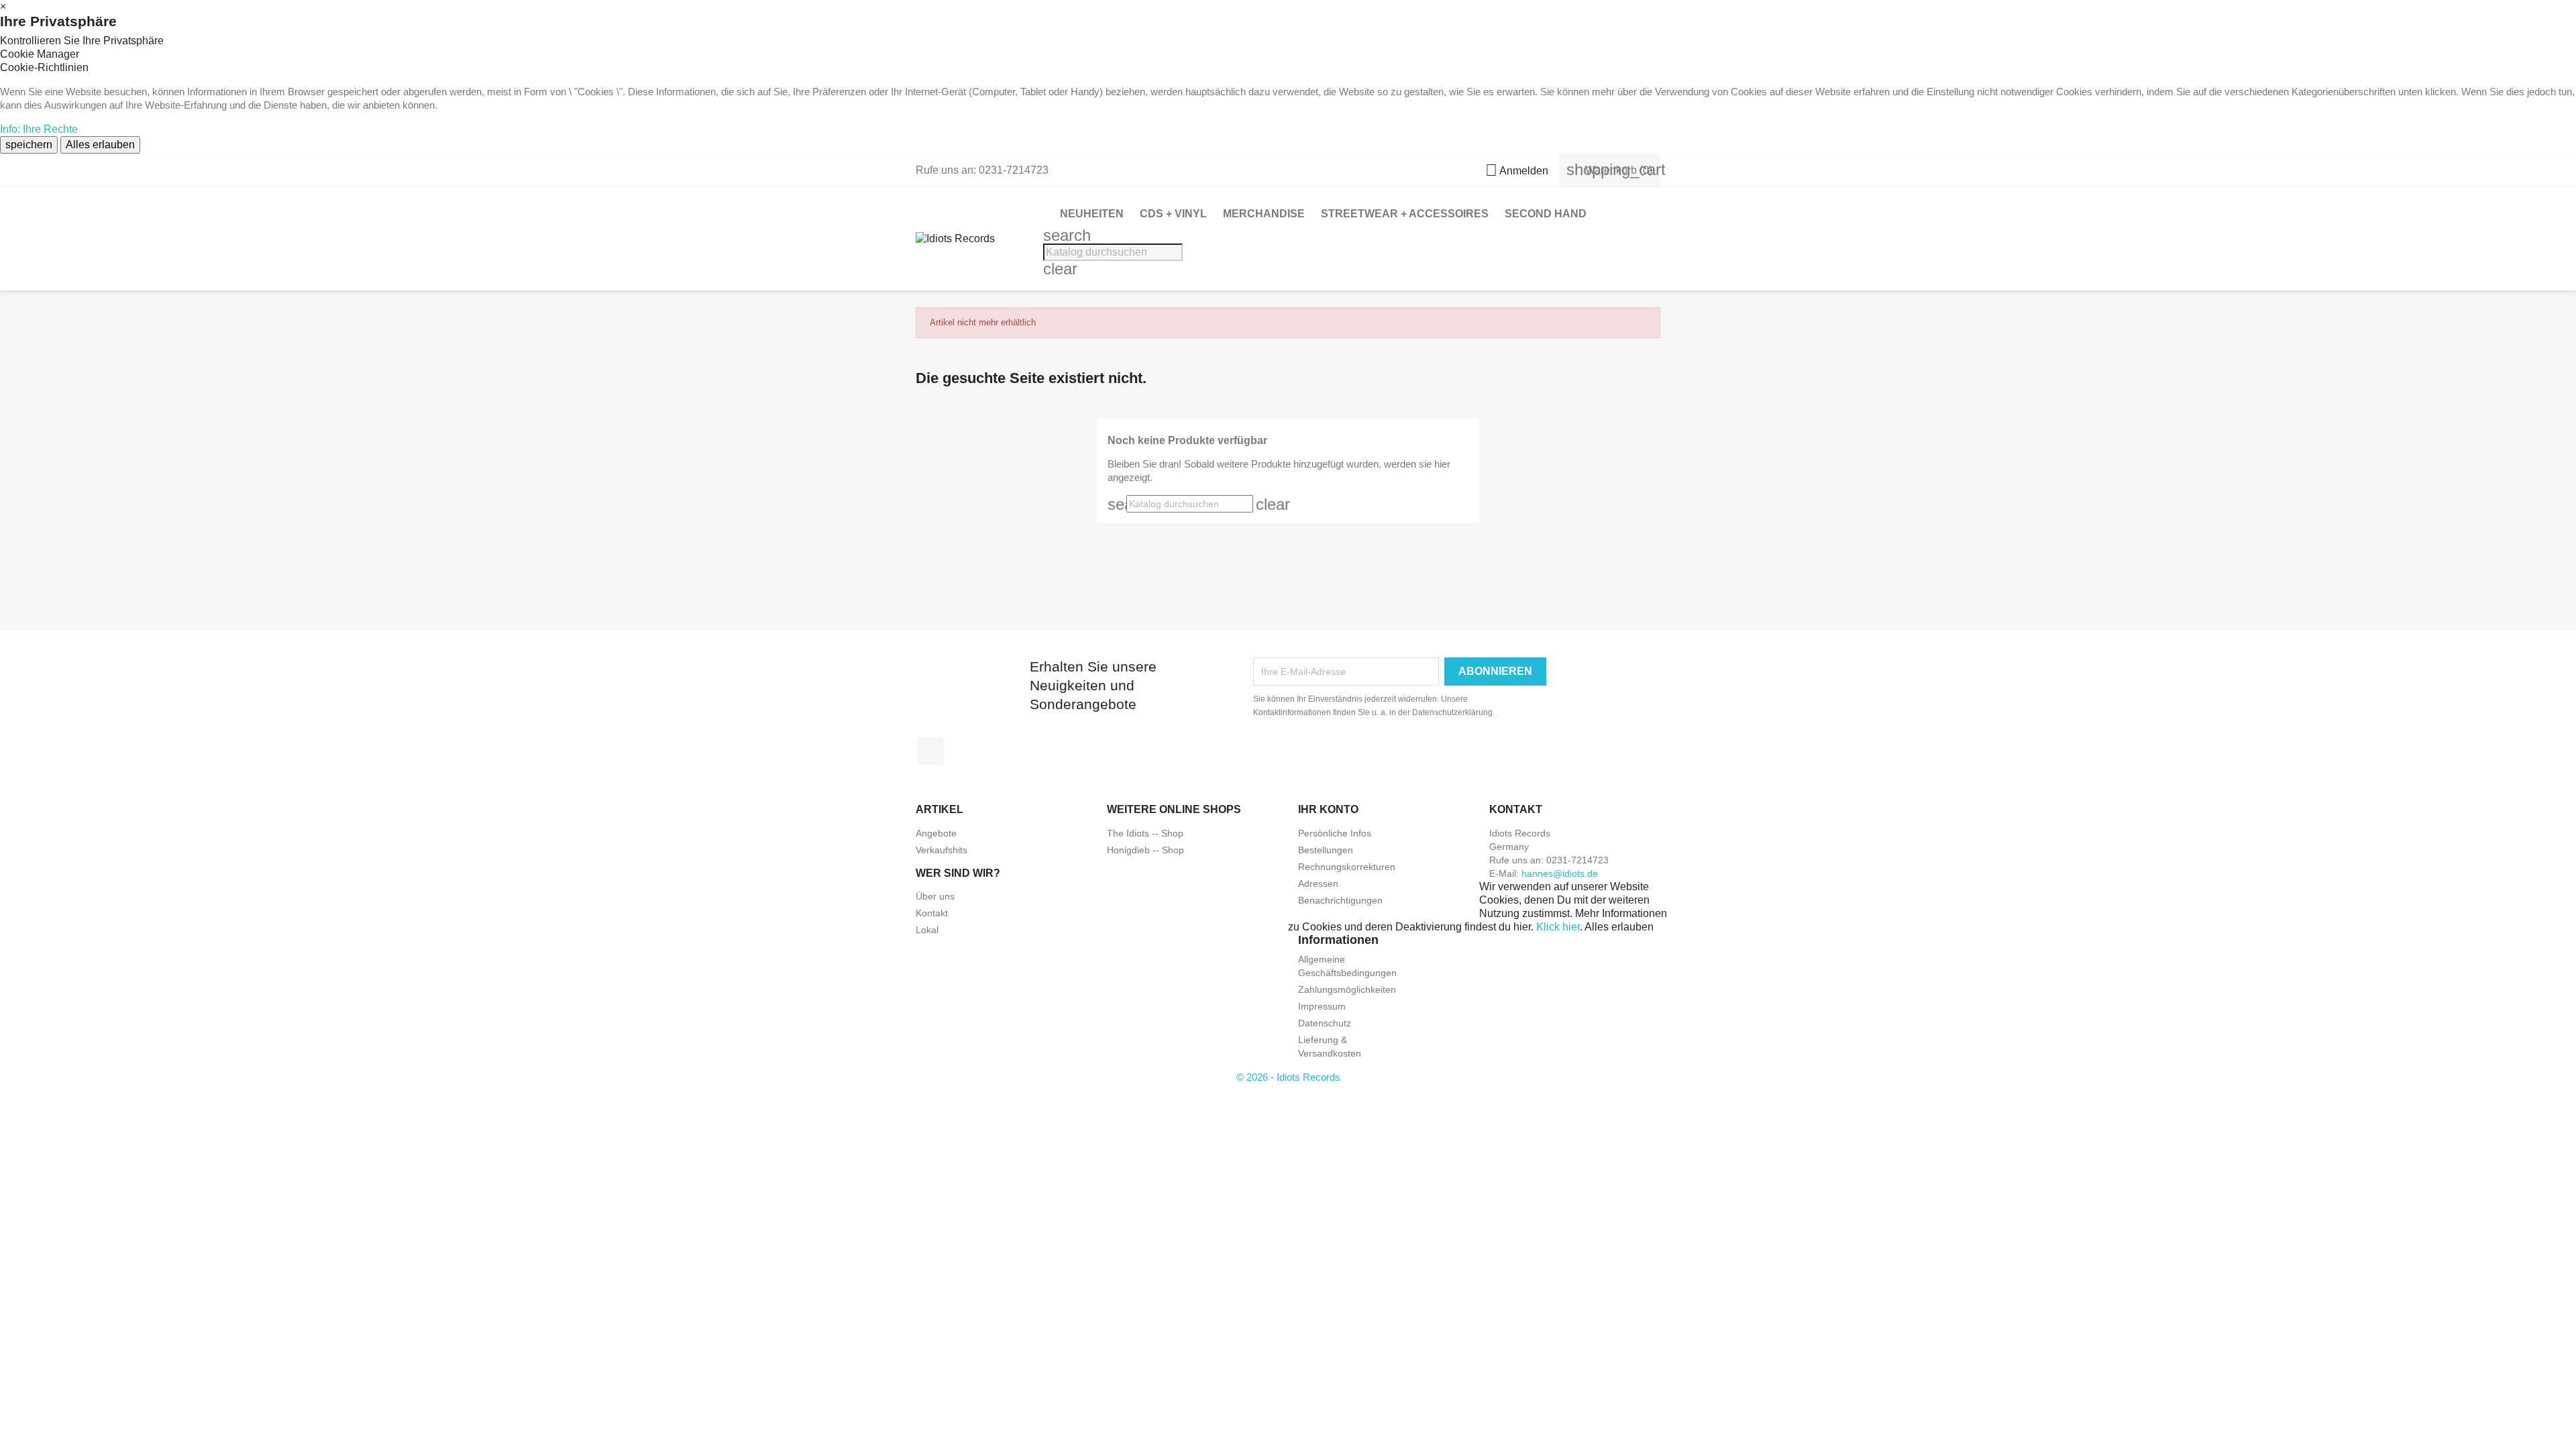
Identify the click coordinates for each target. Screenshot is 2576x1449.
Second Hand (1546, 214)
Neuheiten (1092, 214)
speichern (29, 145)
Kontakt (932, 913)
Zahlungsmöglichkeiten (1347, 989)
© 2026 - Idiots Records (1288, 1077)
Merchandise (1264, 214)
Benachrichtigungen (1340, 900)
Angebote (936, 833)
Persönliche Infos (1335, 833)
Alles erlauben (100, 145)
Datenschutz (1325, 1023)
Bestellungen (1326, 850)
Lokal (927, 930)
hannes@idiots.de (1560, 873)
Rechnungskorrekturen (1347, 867)
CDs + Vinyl (1173, 214)
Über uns (935, 896)
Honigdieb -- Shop (1145, 850)
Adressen (1318, 883)
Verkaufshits (942, 850)
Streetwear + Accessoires (1405, 214)
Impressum (1322, 1006)
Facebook (930, 751)
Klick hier (1558, 927)
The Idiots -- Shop (1145, 833)
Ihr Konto (1328, 809)
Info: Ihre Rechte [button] (39, 129)
